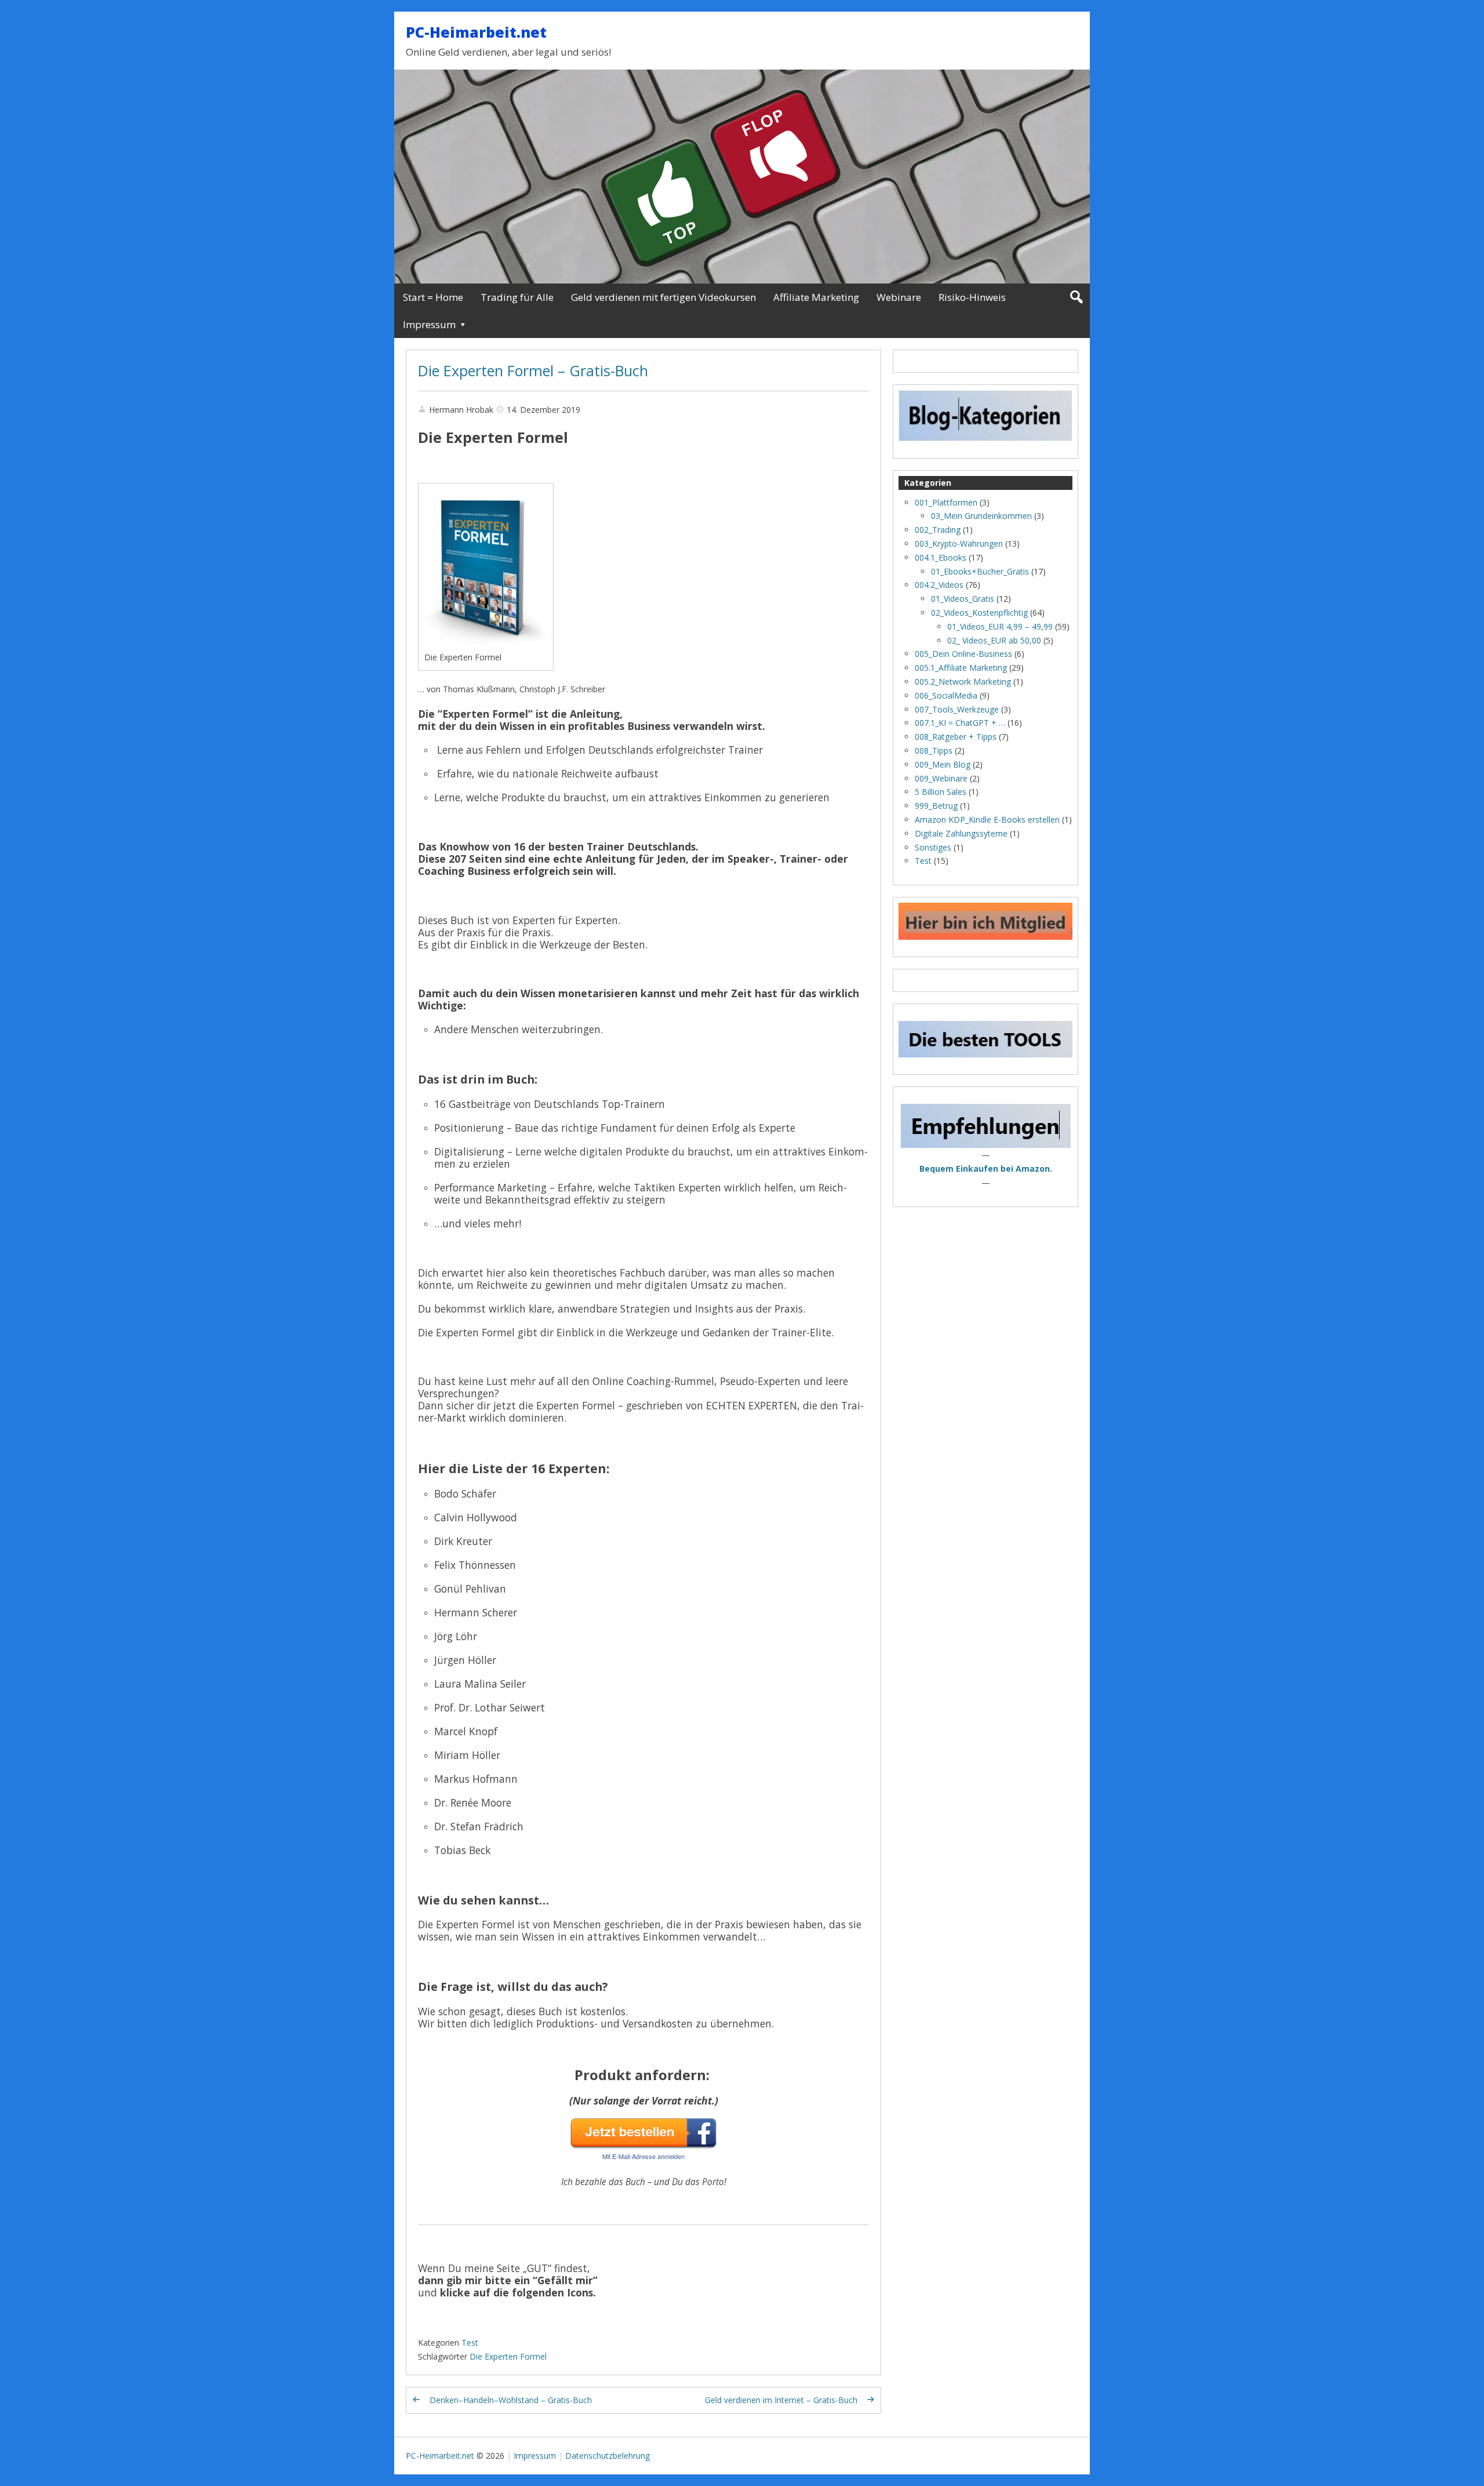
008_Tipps (934, 750)
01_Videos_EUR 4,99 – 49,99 (1000, 626)
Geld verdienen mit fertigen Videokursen (663, 297)
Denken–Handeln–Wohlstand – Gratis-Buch (511, 2400)
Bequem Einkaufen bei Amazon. (986, 1169)
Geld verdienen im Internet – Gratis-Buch (781, 2400)
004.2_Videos (939, 585)
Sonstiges (933, 847)
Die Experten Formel (508, 2356)
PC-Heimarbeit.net (476, 32)
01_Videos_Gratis (963, 599)
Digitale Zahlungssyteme (961, 833)
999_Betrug (936, 806)
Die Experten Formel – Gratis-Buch (533, 370)
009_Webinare (941, 778)
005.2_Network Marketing (963, 682)
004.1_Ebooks (941, 557)
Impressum (429, 324)
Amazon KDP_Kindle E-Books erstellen (987, 819)
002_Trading (938, 530)
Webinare (899, 297)
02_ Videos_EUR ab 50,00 (994, 640)
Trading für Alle (517, 297)
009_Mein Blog (943, 764)
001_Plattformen (946, 502)
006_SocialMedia (946, 695)
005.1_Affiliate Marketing (961, 668)
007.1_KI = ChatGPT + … (960, 723)
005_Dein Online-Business (963, 654)
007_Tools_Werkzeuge (957, 709)
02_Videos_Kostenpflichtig (979, 613)
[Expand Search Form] (1076, 297)
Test (470, 2343)
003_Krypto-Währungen (959, 544)
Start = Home (433, 297)
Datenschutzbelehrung (608, 2456)
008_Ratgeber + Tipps (956, 737)
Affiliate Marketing (816, 297)
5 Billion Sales (941, 792)
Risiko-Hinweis (972, 297)
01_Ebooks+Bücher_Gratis (980, 571)
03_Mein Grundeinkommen (981, 516)
